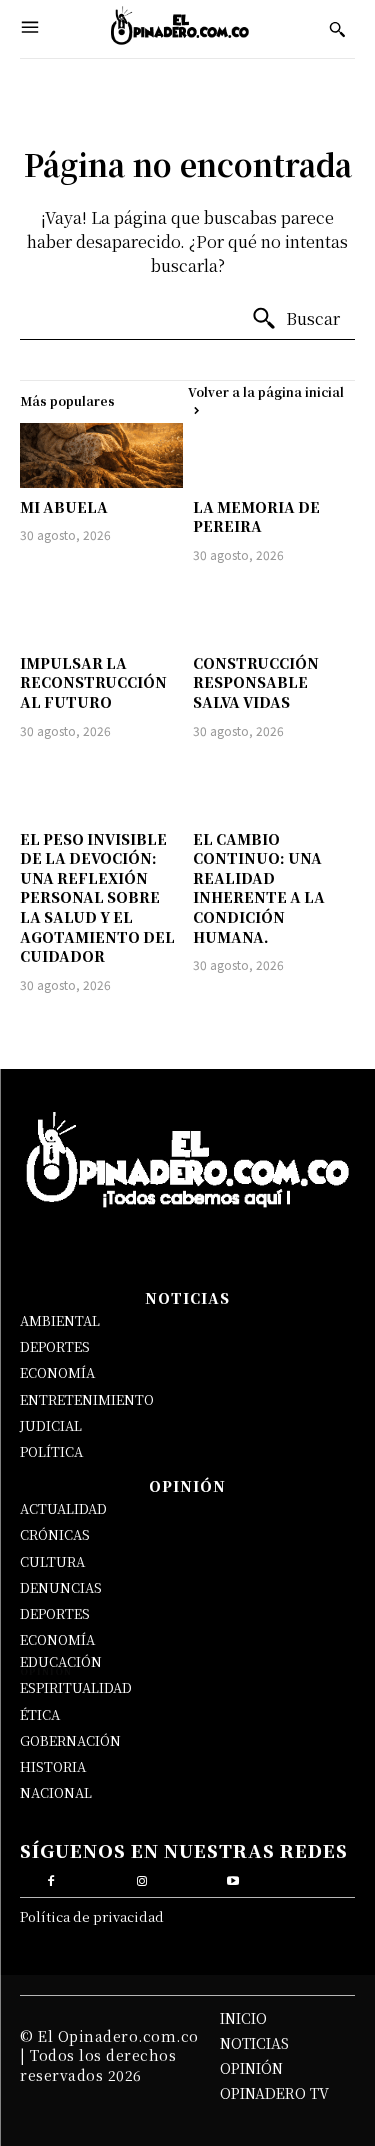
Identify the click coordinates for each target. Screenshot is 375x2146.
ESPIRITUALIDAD (76, 1687)
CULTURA (52, 1561)
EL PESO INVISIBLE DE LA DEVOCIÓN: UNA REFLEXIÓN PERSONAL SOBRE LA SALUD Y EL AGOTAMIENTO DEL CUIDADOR (97, 898)
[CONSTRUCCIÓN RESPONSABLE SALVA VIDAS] (274, 611)
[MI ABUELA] (101, 455)
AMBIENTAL (60, 1320)
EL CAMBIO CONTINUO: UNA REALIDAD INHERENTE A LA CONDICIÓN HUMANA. (259, 888)
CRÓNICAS (55, 1534)
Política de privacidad (92, 1916)
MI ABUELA (64, 507)
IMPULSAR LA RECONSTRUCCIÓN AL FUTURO (93, 682)
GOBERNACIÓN (70, 1740)
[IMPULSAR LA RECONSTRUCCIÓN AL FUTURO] (101, 611)
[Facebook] (50, 1878)
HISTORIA (53, 1766)
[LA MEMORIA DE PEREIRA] (274, 455)
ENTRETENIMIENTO (87, 1399)
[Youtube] (233, 1878)
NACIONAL (56, 1792)
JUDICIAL (51, 1425)
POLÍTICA (51, 1451)
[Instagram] (141, 1878)
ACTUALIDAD (63, 1508)
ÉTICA (40, 1714)
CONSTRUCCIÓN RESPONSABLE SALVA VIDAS (256, 682)
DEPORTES (55, 1346)
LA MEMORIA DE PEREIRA (256, 517)
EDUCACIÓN (61, 1661)
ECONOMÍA (57, 1372)
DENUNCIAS (61, 1587)
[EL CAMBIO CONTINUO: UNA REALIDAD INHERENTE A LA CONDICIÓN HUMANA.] (274, 787)
